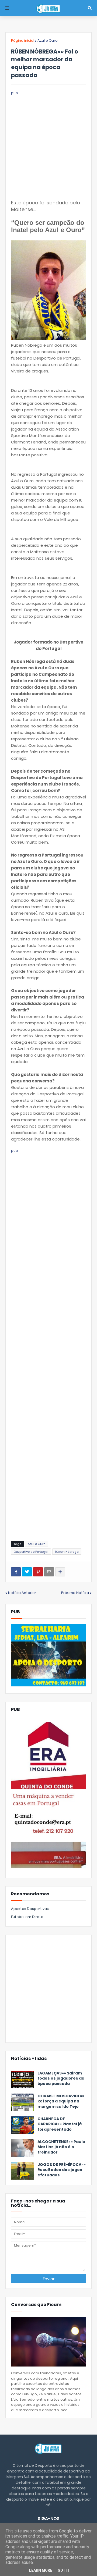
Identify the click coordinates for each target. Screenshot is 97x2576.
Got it (64, 2570)
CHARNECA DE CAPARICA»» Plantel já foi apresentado (60, 2124)
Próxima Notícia (75, 1593)
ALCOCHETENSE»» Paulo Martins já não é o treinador (61, 2147)
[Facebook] (16, 1572)
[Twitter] (27, 1572)
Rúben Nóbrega (67, 1552)
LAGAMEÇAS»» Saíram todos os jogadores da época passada (61, 2078)
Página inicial (23, 40)
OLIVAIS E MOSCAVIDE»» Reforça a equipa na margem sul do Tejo (61, 2101)
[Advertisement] (48, 144)
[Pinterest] (38, 1572)
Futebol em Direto (27, 1917)
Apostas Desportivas (30, 1909)
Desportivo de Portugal (31, 1552)
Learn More (41, 2570)
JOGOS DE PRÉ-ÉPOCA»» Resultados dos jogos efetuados (62, 2170)
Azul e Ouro (48, 40)
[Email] (49, 1572)
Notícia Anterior (22, 1593)
